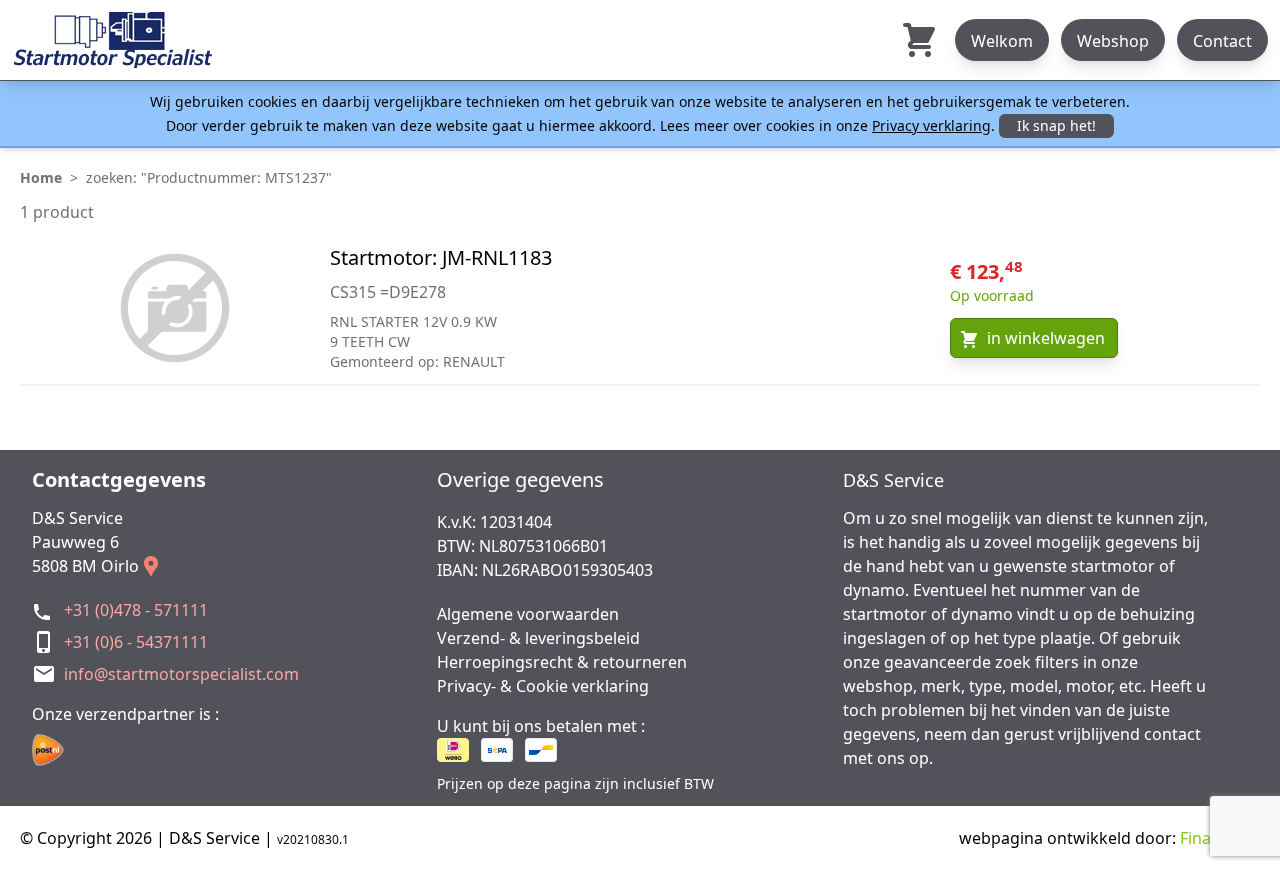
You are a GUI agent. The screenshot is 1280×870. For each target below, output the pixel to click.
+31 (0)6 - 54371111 (136, 642)
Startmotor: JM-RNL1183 (441, 257)
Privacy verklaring (931, 125)
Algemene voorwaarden (528, 614)
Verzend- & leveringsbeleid (538, 638)
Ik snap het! (1056, 125)
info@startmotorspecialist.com (181, 674)
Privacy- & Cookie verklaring (543, 686)
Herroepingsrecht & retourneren (562, 662)
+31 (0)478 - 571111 (136, 610)
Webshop (1113, 41)
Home (41, 177)
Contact (1222, 41)
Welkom (1002, 41)
